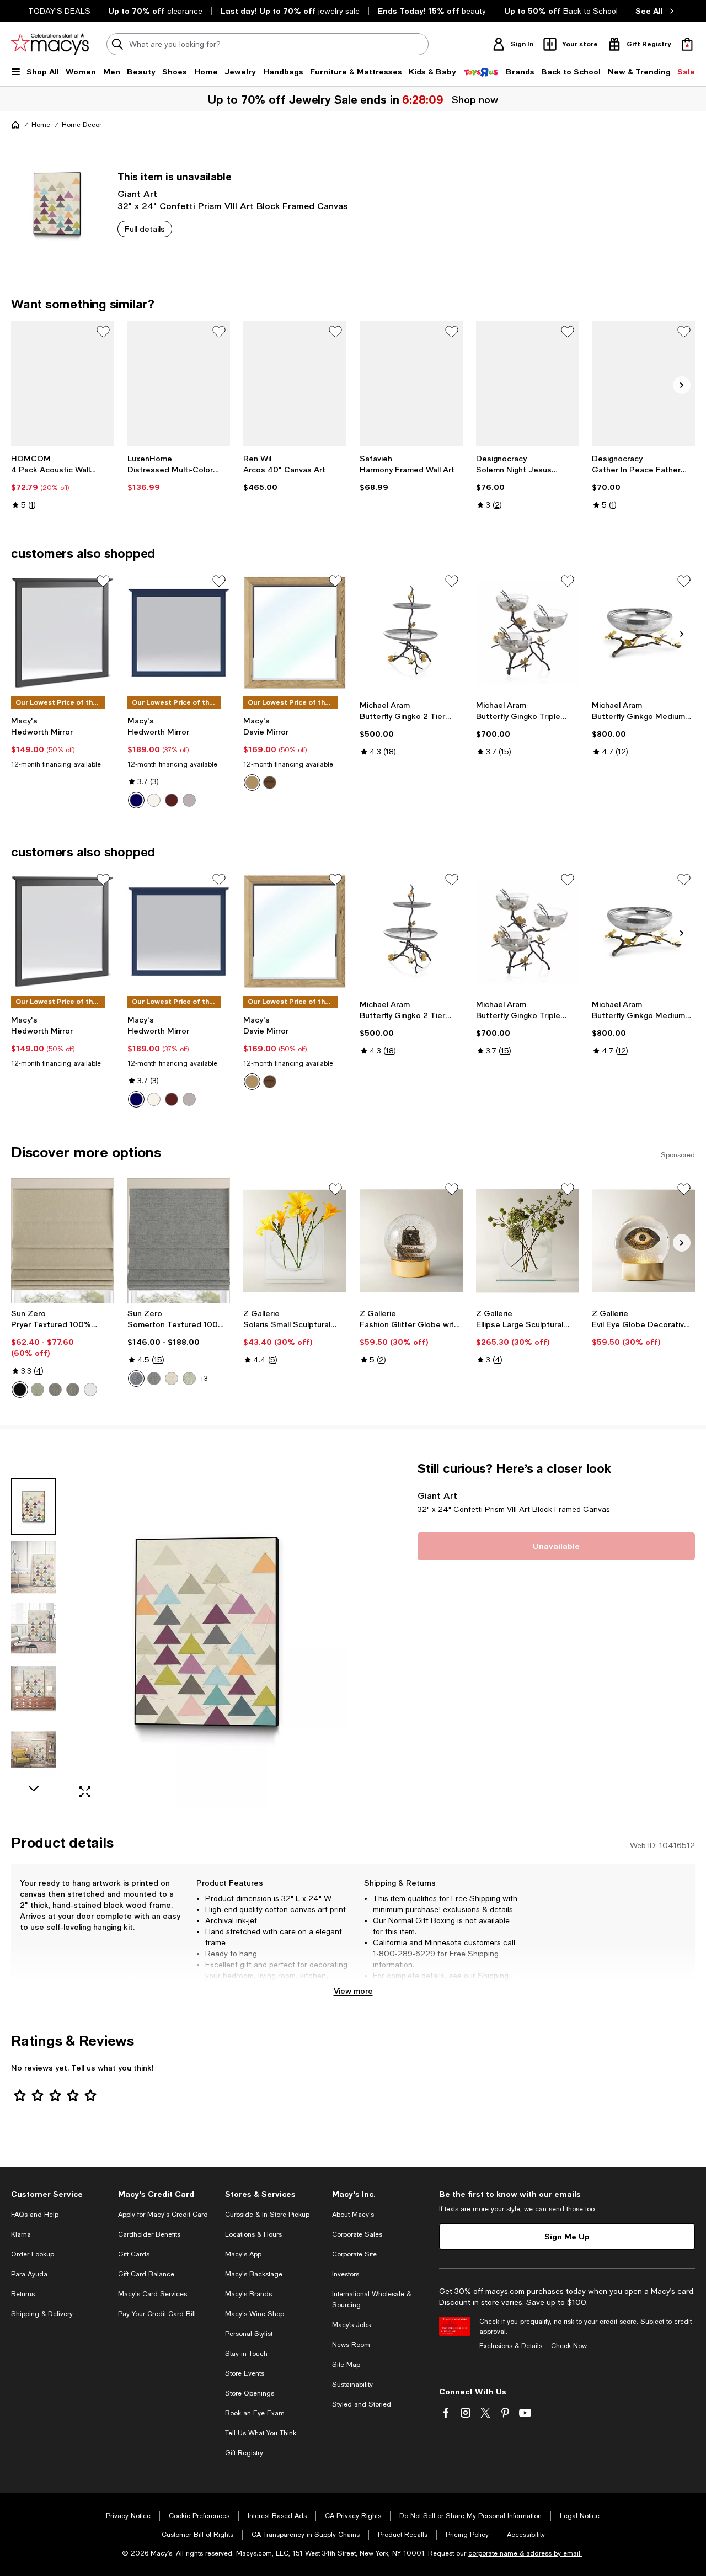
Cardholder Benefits (149, 2234)
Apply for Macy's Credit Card (163, 2215)
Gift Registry (244, 2453)
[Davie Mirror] (295, 633)
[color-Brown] (172, 800)
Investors (346, 2274)
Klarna (21, 2234)
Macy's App (243, 2254)
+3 (204, 1379)
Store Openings (250, 2393)
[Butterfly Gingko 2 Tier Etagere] (411, 633)
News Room (351, 2345)
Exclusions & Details (511, 2346)
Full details (145, 229)
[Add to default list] (103, 332)
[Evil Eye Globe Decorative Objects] (643, 1241)
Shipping (493, 1976)
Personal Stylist (249, 2334)
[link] (63, 482)
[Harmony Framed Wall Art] (411, 384)
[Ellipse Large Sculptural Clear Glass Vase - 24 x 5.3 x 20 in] (528, 1241)
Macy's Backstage (254, 2274)
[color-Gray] (154, 1379)
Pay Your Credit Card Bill (157, 2314)
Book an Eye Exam (255, 2413)
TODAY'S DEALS (59, 11)
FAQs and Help (35, 2215)
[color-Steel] (55, 1390)
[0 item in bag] (687, 44)
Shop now (475, 99)
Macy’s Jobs (351, 2325)
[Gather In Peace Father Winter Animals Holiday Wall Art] (643, 384)
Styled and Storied (362, 2404)
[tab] (34, 1507)
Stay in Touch (246, 2354)
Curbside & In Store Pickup (267, 2215)
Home (41, 125)
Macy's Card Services (153, 2294)
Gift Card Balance (146, 2274)
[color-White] (154, 800)
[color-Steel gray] (73, 1390)
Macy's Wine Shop (255, 2314)
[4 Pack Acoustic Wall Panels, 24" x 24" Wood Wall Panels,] (63, 384)
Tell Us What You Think (261, 2433)
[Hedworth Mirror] (63, 633)
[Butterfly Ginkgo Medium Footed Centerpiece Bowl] (643, 633)
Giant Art (137, 193)
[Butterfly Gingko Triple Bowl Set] (528, 633)
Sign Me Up (567, 2236)
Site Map (346, 2365)
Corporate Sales (357, 2234)
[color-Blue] (136, 800)
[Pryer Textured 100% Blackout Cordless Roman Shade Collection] (63, 1241)
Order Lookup (33, 2254)
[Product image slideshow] (208, 1634)
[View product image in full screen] (85, 1792)
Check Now (569, 2346)
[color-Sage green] (38, 1390)
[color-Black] (20, 1390)
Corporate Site (354, 2254)
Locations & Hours (253, 2234)
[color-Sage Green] (189, 1379)
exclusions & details (478, 1909)
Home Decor (82, 125)
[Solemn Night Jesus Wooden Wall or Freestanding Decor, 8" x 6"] (528, 384)
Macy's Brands (248, 2294)
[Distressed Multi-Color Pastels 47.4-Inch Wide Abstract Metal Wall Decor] (179, 384)
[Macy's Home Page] (50, 44)
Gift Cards (134, 2254)
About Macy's (353, 2215)
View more (353, 1991)
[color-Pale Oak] (252, 783)
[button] (179, 1634)
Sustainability (352, 2385)
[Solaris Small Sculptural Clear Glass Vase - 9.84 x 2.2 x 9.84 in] (295, 1241)
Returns (402, 1987)
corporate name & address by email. (525, 2553)
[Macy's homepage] (15, 125)
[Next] (682, 385)
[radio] (136, 800)
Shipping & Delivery (42, 2314)
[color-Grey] (189, 800)
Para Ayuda (29, 2274)
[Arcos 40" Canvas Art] (295, 384)
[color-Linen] (172, 1379)
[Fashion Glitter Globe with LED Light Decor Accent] (411, 1241)
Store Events (245, 2373)
